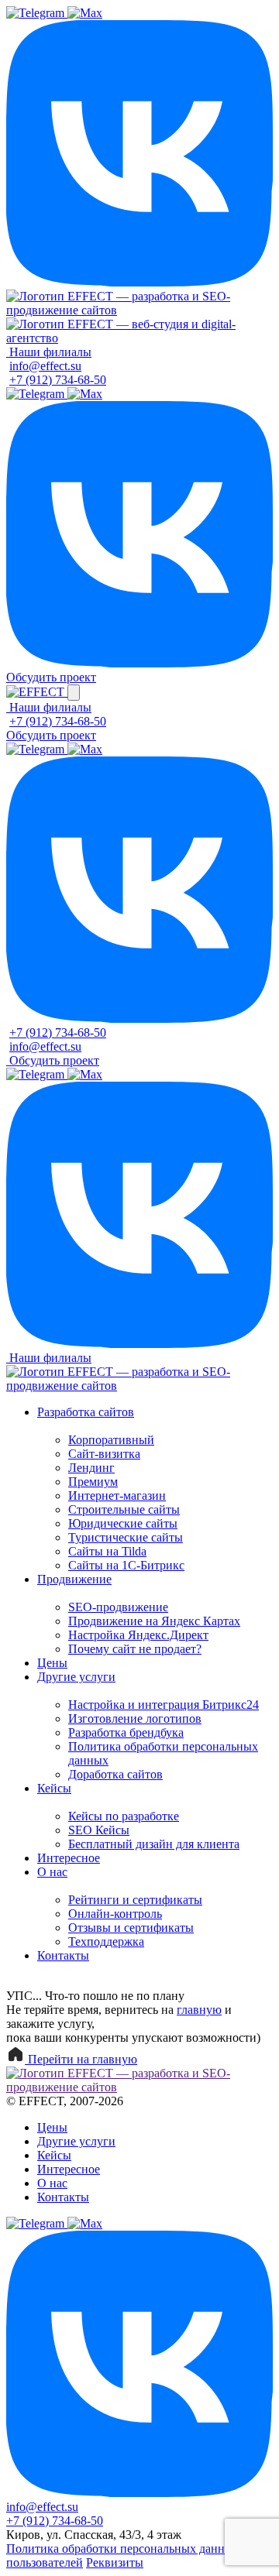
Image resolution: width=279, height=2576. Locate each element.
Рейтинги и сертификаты (135, 1900)
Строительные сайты (124, 1509)
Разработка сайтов (86, 1412)
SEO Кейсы (99, 1830)
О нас (52, 1872)
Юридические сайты (123, 1523)
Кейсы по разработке (124, 1816)
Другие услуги (76, 1677)
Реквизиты (115, 2562)
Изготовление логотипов (135, 1718)
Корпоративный (111, 1440)
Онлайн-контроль (115, 1914)
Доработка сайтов (115, 1774)
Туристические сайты (126, 1537)
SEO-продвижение (118, 1607)
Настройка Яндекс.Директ (138, 1635)
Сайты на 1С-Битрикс (126, 1565)
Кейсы (54, 1788)
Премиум (93, 1482)
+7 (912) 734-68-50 (58, 380)
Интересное (69, 1858)
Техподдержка (106, 1941)
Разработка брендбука (126, 1732)
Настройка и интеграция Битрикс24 (164, 1705)
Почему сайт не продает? (135, 1649)
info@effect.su (45, 366)
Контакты (63, 1955)
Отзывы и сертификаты (131, 1928)
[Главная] (139, 310)
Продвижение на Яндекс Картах (154, 1621)
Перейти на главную (81, 2059)
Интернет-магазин (117, 1496)
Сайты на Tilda (107, 1551)
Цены (52, 1663)
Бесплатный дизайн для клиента (154, 1844)
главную (199, 2010)
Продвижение (74, 1579)
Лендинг (91, 1468)
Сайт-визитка (104, 1454)
